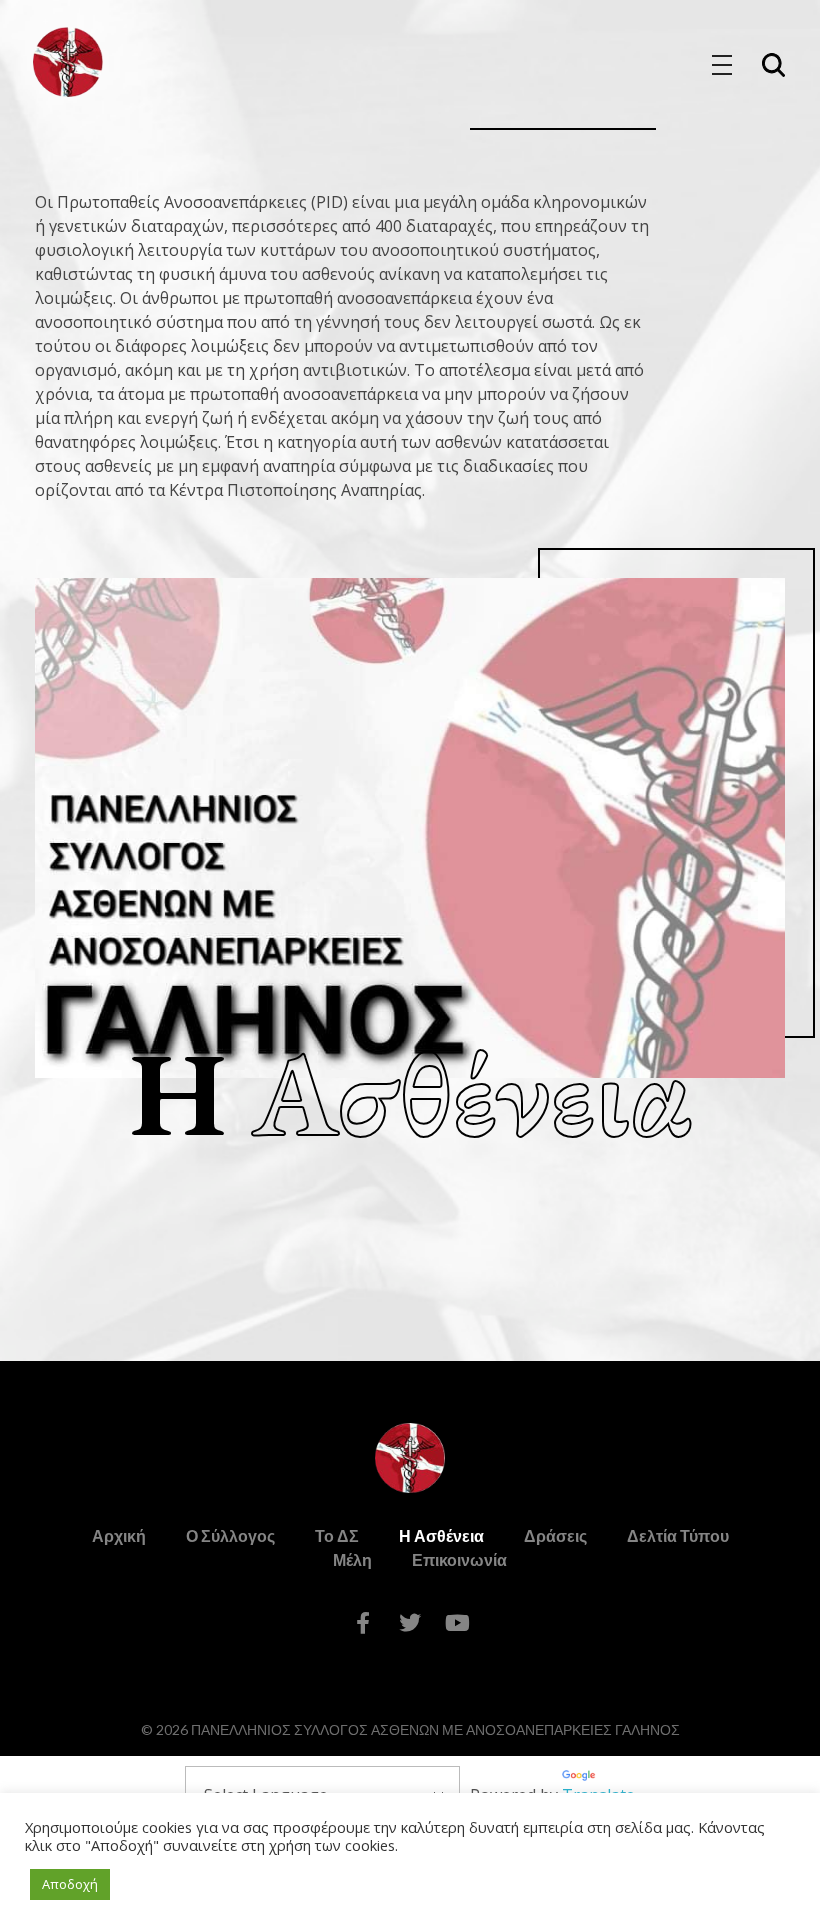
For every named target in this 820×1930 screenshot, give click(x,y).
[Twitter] (410, 1623)
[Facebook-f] (363, 1623)
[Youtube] (457, 1623)
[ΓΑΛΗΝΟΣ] (68, 62)
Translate (598, 1795)
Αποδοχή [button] (70, 1884)
